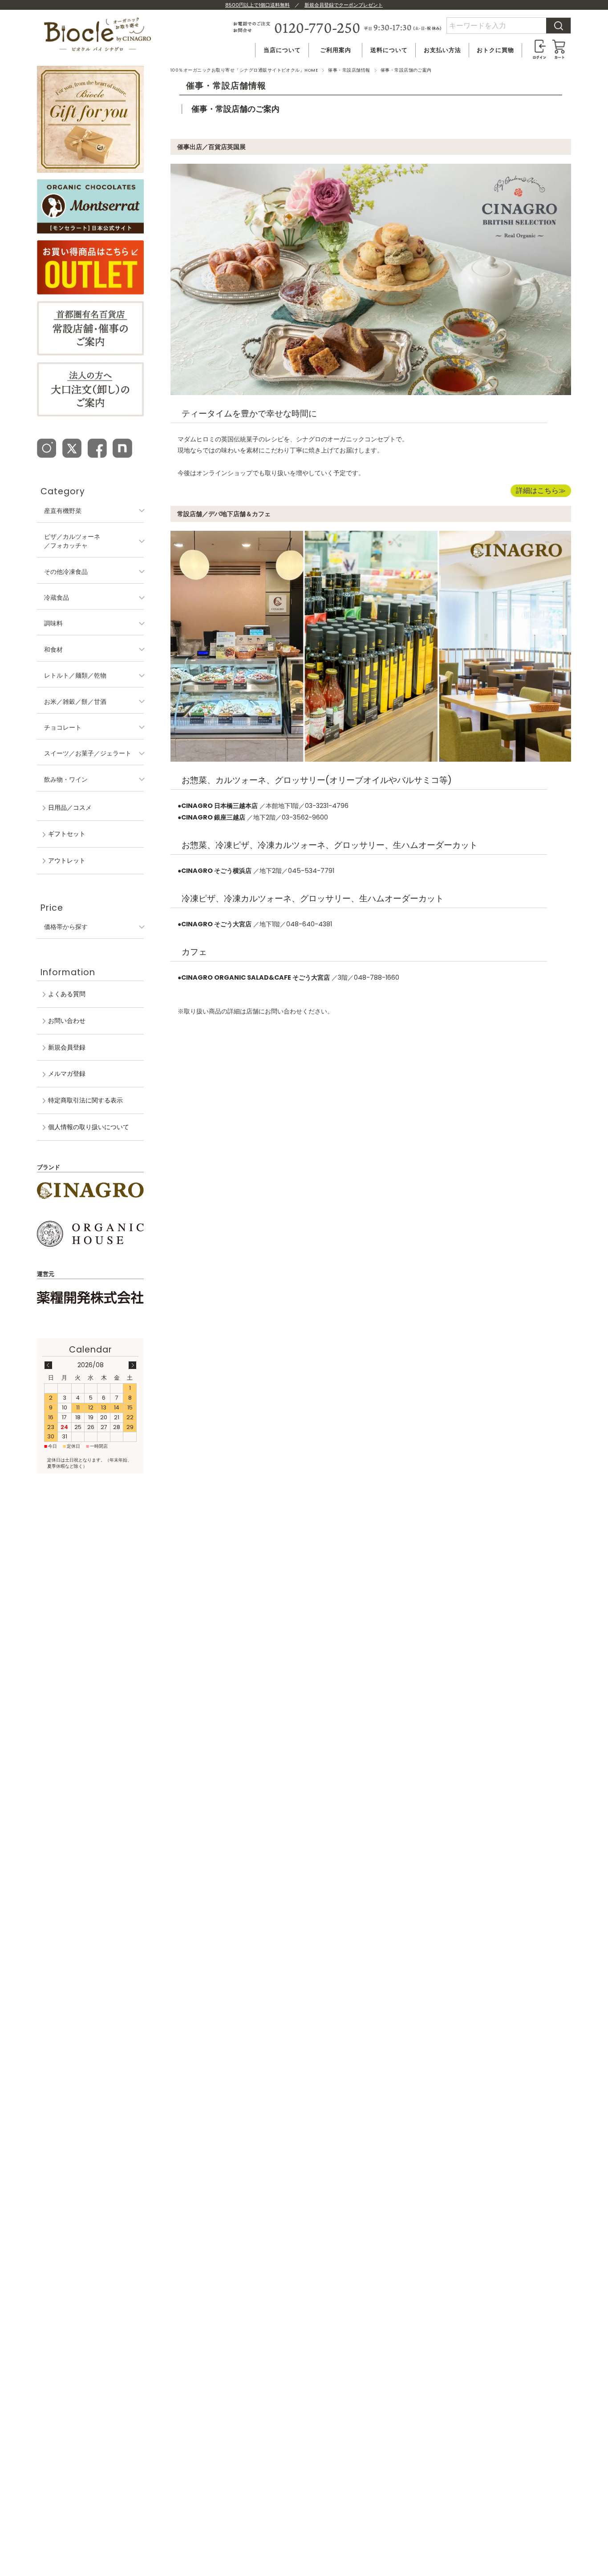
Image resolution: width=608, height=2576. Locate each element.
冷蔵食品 (57, 598)
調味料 (53, 623)
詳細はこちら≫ (541, 491)
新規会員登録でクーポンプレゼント (344, 5)
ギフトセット (67, 834)
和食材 (53, 650)
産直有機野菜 (63, 511)
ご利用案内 (336, 50)
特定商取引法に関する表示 (85, 1100)
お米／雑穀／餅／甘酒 (75, 702)
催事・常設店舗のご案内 (235, 109)
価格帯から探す (66, 927)
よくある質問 (67, 994)
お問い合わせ (67, 1021)
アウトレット (67, 860)
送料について (389, 50)
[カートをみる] (559, 43)
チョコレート (63, 727)
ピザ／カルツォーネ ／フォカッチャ (72, 541)
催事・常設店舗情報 (349, 70)
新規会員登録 (67, 1047)
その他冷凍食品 (66, 572)
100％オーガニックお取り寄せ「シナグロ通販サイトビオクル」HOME (244, 70)
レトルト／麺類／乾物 (75, 675)
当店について (282, 50)
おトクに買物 (495, 50)
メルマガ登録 (67, 1074)
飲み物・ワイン (66, 779)
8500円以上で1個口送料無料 (257, 5)
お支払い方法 (442, 50)
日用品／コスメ (70, 808)
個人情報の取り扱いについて (89, 1127)
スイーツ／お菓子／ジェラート (88, 753)
